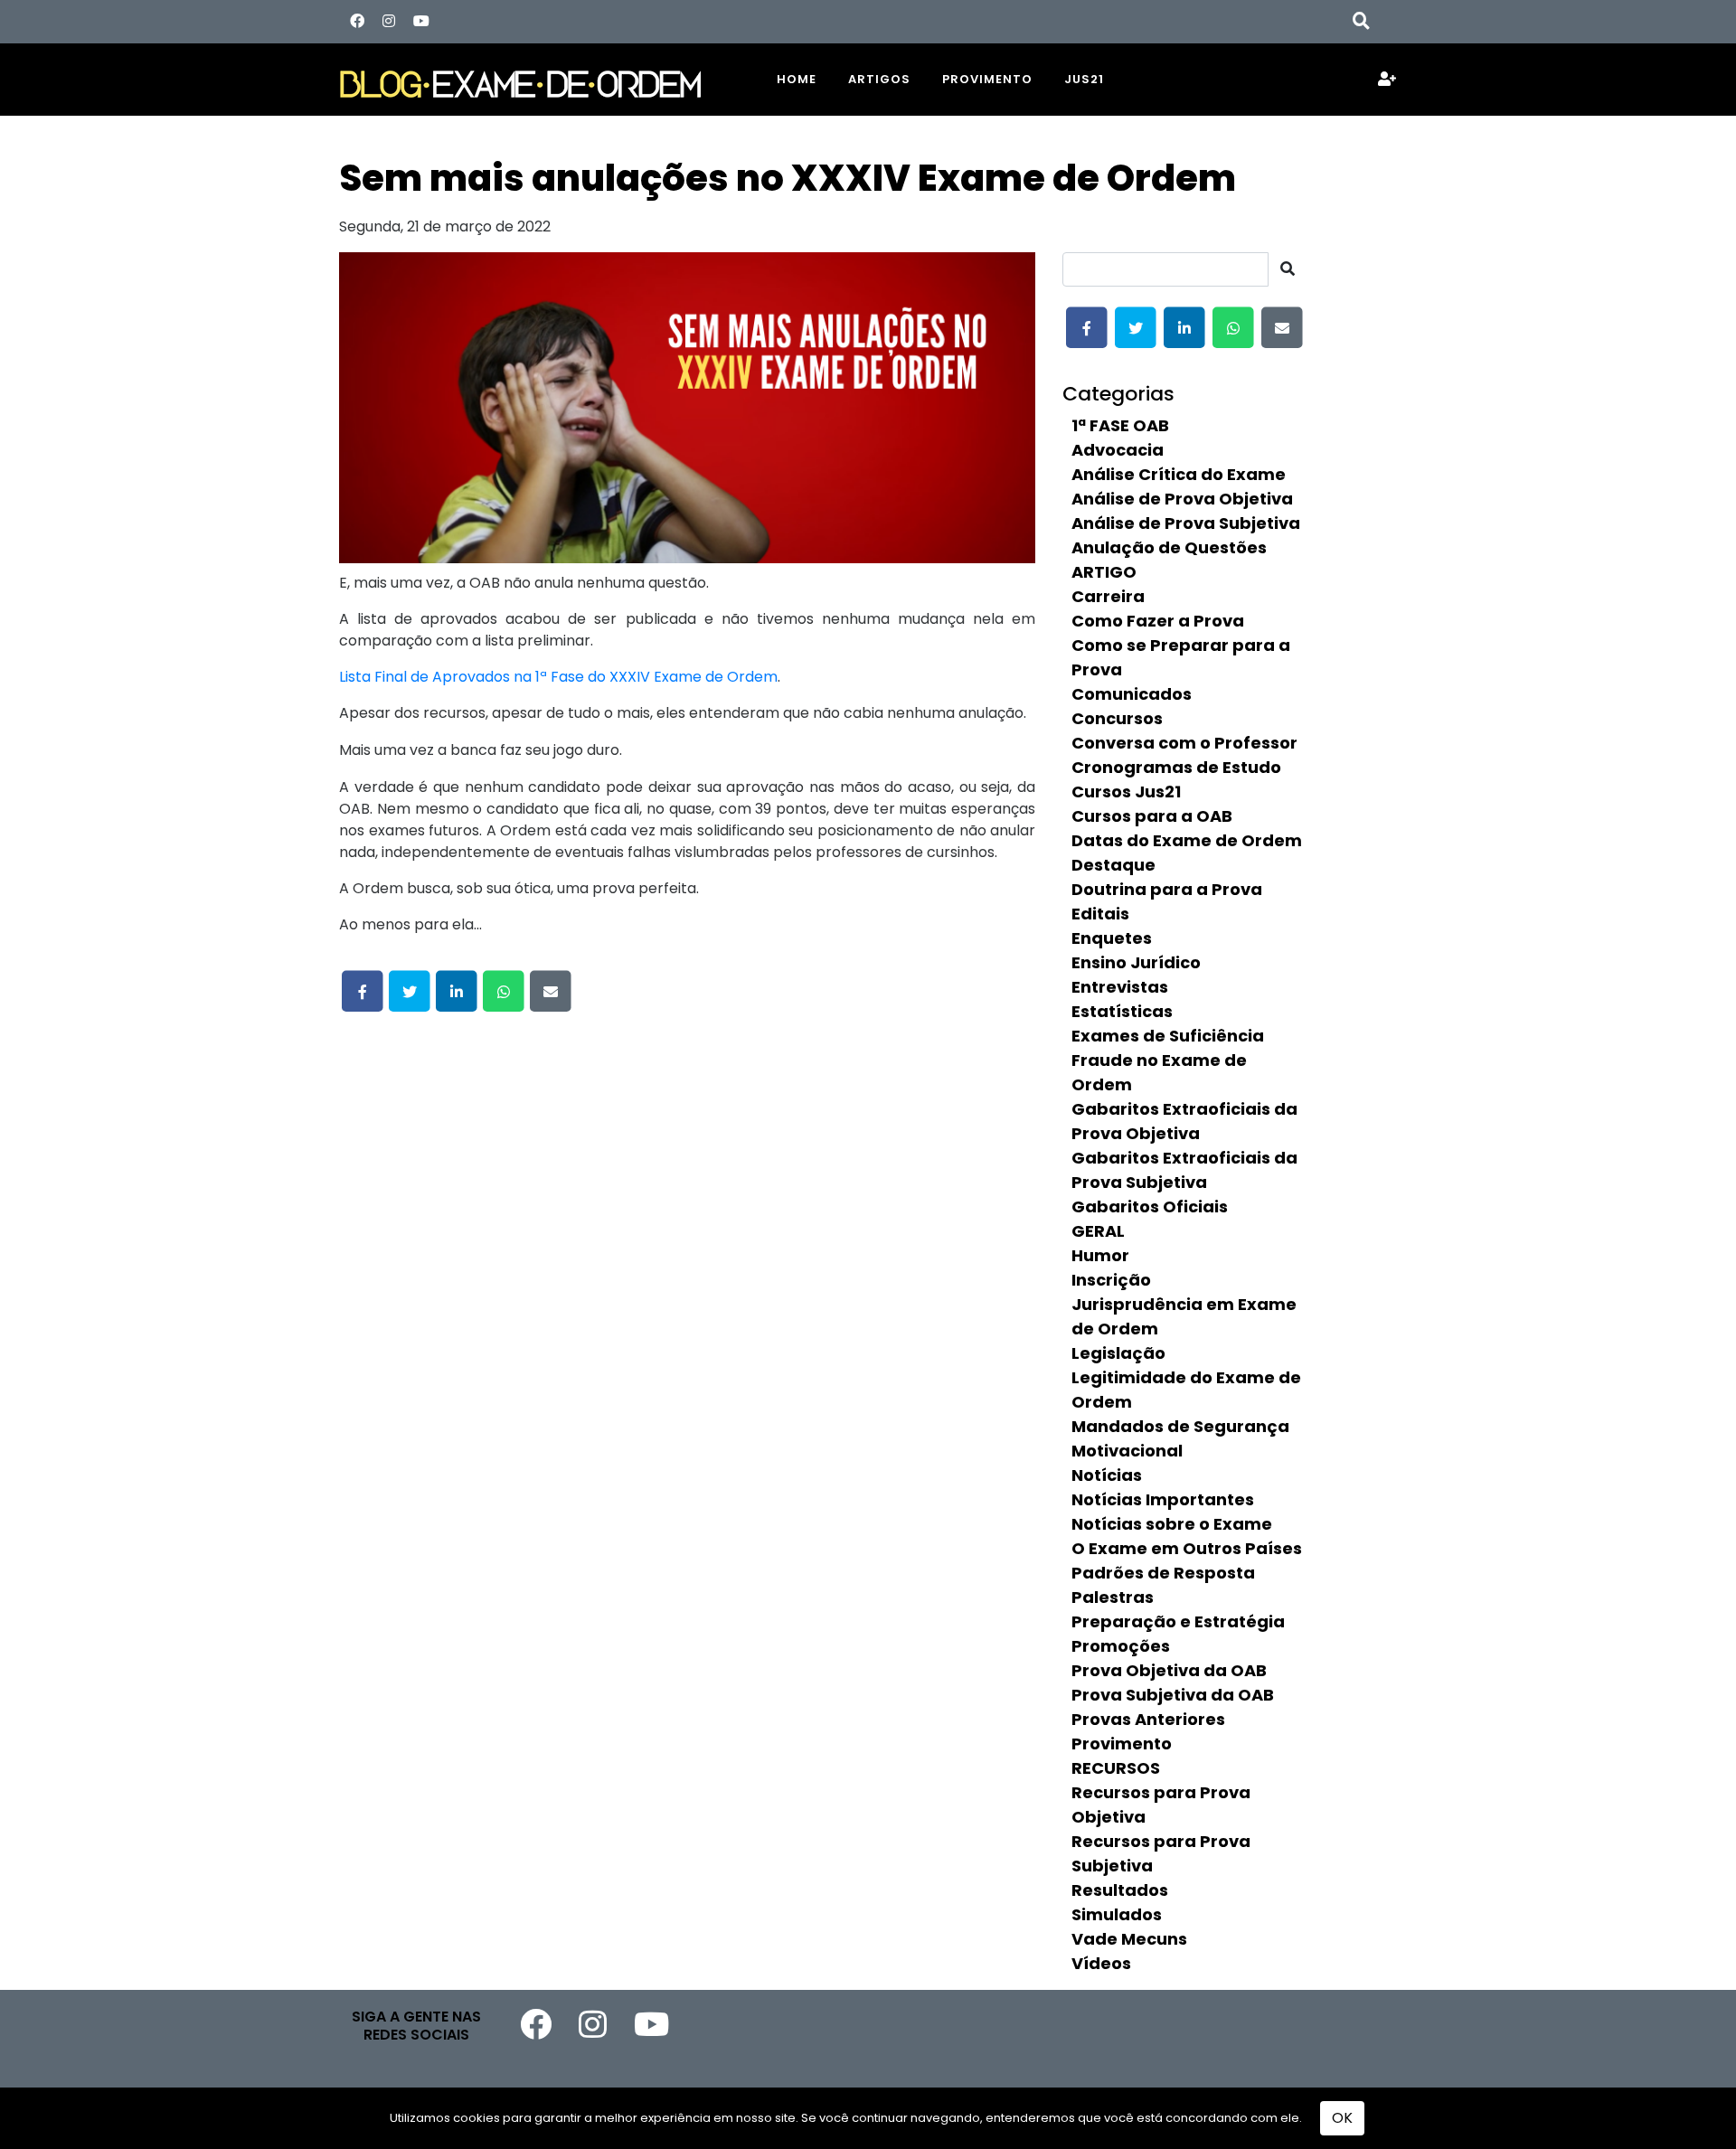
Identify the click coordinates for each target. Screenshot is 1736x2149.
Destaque (1113, 865)
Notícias (1107, 1475)
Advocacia (1118, 450)
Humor (1100, 1255)
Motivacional (1127, 1451)
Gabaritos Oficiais (1150, 1206)
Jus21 (1084, 79)
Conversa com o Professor (1184, 743)
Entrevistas (1120, 987)
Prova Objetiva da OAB (1169, 1670)
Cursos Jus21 (1126, 792)
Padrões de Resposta (1163, 1573)
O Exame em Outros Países (1187, 1548)
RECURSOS (1116, 1768)
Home (797, 79)
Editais (1100, 914)
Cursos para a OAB (1152, 816)
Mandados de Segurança (1180, 1426)
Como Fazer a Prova (1158, 621)
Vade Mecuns (1129, 1939)
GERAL (1098, 1231)
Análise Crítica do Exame (1179, 474)
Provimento (987, 79)
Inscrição (1111, 1280)
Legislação (1118, 1353)
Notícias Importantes (1163, 1499)
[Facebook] (357, 21)
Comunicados (1132, 694)
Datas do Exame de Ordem (1187, 840)
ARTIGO (1104, 572)
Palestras (1113, 1597)
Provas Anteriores (1148, 1719)
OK (1342, 2118)
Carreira (1108, 596)
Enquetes (1112, 938)
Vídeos (1101, 1963)
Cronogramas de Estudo (1176, 767)
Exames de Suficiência (1168, 1036)
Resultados (1120, 1890)
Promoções (1121, 1646)
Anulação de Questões (1169, 547)
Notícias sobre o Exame (1172, 1524)
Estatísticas (1122, 1011)
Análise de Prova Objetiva (1182, 499)
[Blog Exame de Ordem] (542, 79)
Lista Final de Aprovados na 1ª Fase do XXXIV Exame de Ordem (558, 677)
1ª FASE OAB (1120, 425)
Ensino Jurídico (1136, 962)
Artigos (879, 79)
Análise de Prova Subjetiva (1186, 523)
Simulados (1117, 1914)
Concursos (1117, 718)
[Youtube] (421, 21)
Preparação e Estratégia (1178, 1621)
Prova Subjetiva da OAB (1173, 1695)
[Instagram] (389, 21)
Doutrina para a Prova (1167, 889)
